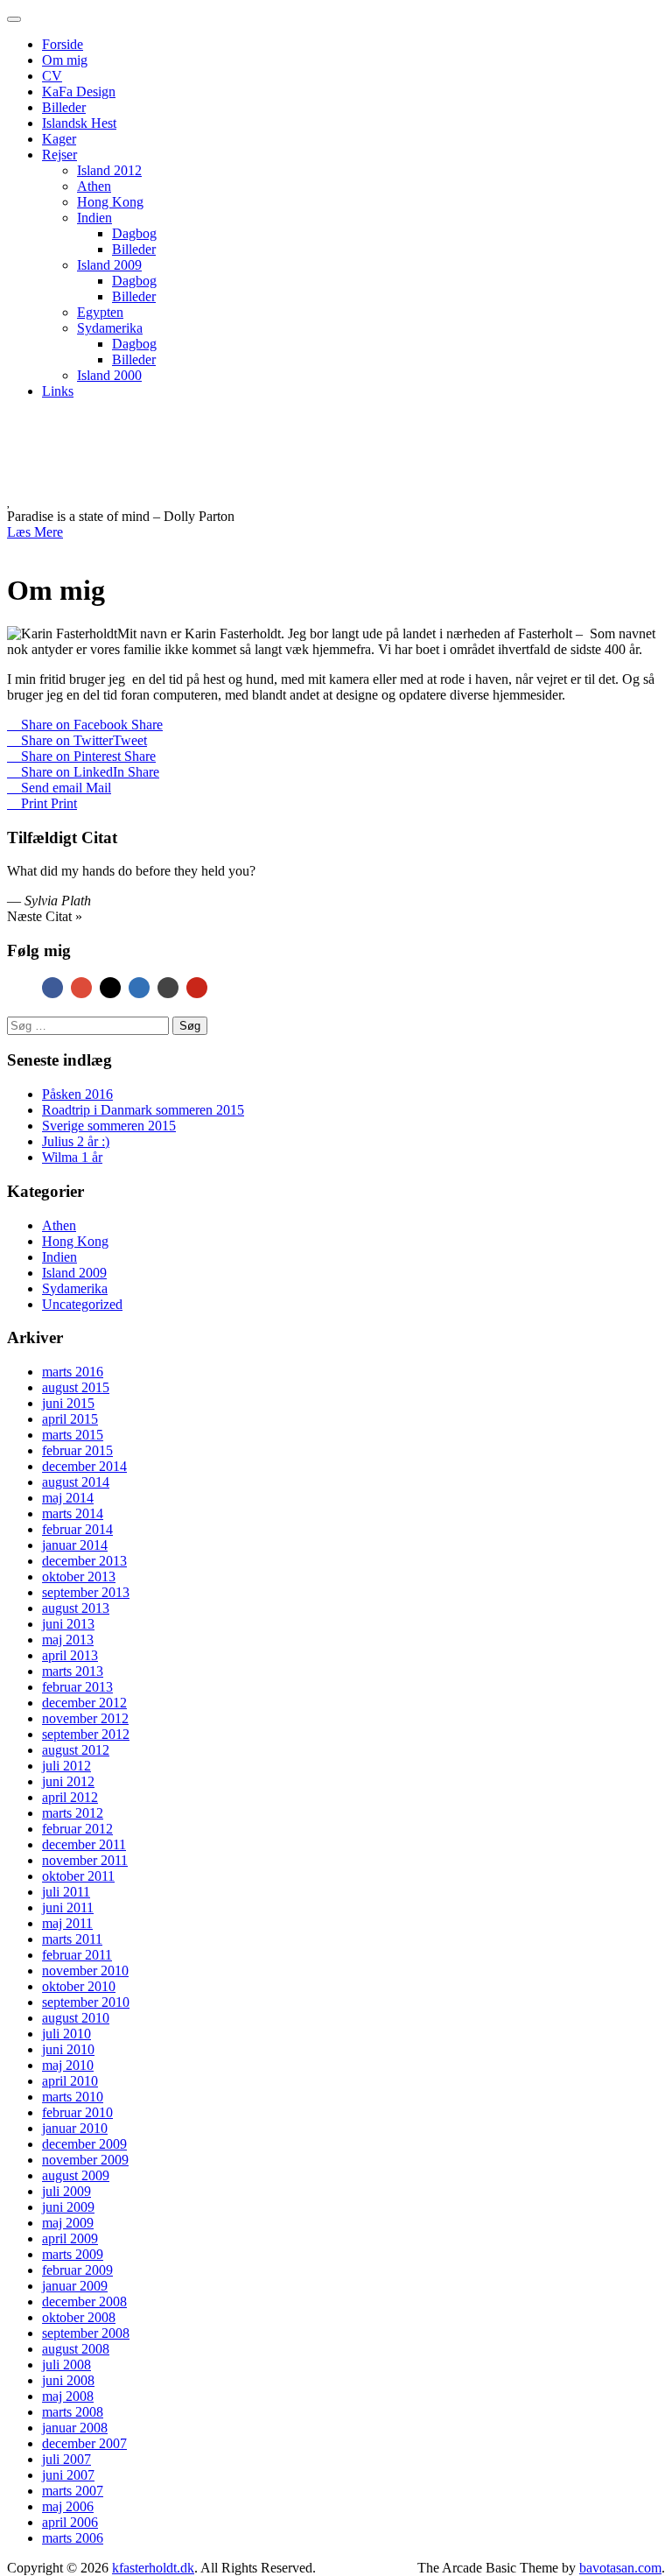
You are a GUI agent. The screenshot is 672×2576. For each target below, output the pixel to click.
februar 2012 (77, 1829)
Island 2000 (109, 375)
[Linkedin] (139, 988)
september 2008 (86, 2333)
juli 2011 (66, 1892)
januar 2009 (75, 2286)
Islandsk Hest (79, 123)
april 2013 (70, 1655)
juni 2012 (68, 1781)
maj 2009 (68, 2223)
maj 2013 (68, 1640)
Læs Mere (35, 532)
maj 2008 (68, 2396)
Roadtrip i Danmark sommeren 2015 (143, 1110)
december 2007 (84, 2443)
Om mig (65, 60)
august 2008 (76, 2349)
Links (58, 391)
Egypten (100, 312)
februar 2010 (77, 2112)
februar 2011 (77, 1955)
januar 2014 (75, 1545)
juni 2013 (68, 1624)
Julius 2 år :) (76, 1141)
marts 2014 (73, 1513)
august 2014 (76, 1482)
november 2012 (85, 1718)
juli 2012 (66, 1766)
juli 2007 (66, 2459)
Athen (94, 186)
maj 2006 (68, 2506)
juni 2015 (68, 1403)
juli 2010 (66, 2034)
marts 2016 (73, 1372)
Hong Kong (110, 202)
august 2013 (76, 1608)
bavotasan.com (620, 2568)
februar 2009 (77, 2270)
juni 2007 (68, 2475)
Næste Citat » (45, 916)
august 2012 (76, 1750)
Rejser (59, 155)
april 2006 (70, 2522)
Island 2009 (109, 265)
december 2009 (84, 2144)
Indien (94, 218)
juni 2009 (68, 2207)
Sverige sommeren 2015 (109, 1126)
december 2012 (84, 1703)
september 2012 (86, 1734)
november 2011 (85, 1860)
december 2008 (84, 2302)
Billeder (64, 107)
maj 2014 (68, 1498)
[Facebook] (52, 988)
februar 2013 (77, 1687)
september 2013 (86, 1592)
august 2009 (76, 2175)
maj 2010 (68, 2065)
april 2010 (70, 2081)
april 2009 (70, 2238)
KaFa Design (79, 91)
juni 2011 (68, 1907)
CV (52, 76)
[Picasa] (168, 988)
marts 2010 (73, 2097)
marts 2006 (73, 2538)
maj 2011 (67, 1923)
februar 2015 (77, 1450)
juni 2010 (68, 2049)
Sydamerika (110, 328)
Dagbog (134, 233)
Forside (63, 44)
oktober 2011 (78, 1876)
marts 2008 (73, 2412)
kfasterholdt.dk (218, 453)
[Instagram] (110, 988)
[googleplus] (81, 988)
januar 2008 (75, 2428)
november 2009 (85, 2160)
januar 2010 (75, 2128)
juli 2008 (66, 2365)
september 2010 (86, 2002)
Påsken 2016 (77, 1094)
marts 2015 (73, 1435)
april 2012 (70, 1797)
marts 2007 (73, 2491)
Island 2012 (109, 170)
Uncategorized (82, 1304)
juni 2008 (68, 2380)
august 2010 (76, 2018)
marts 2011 (72, 1939)
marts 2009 (73, 2254)
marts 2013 (73, 1671)
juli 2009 (66, 2191)
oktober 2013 (79, 1577)
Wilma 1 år (72, 1157)
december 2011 (84, 1844)
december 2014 (84, 1466)
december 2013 (84, 1561)
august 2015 (76, 1387)
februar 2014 (77, 1529)
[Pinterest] (197, 988)
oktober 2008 (79, 2317)
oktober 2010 (79, 1986)
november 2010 (85, 1971)
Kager (59, 139)
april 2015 (70, 1419)
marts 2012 (73, 1813)
